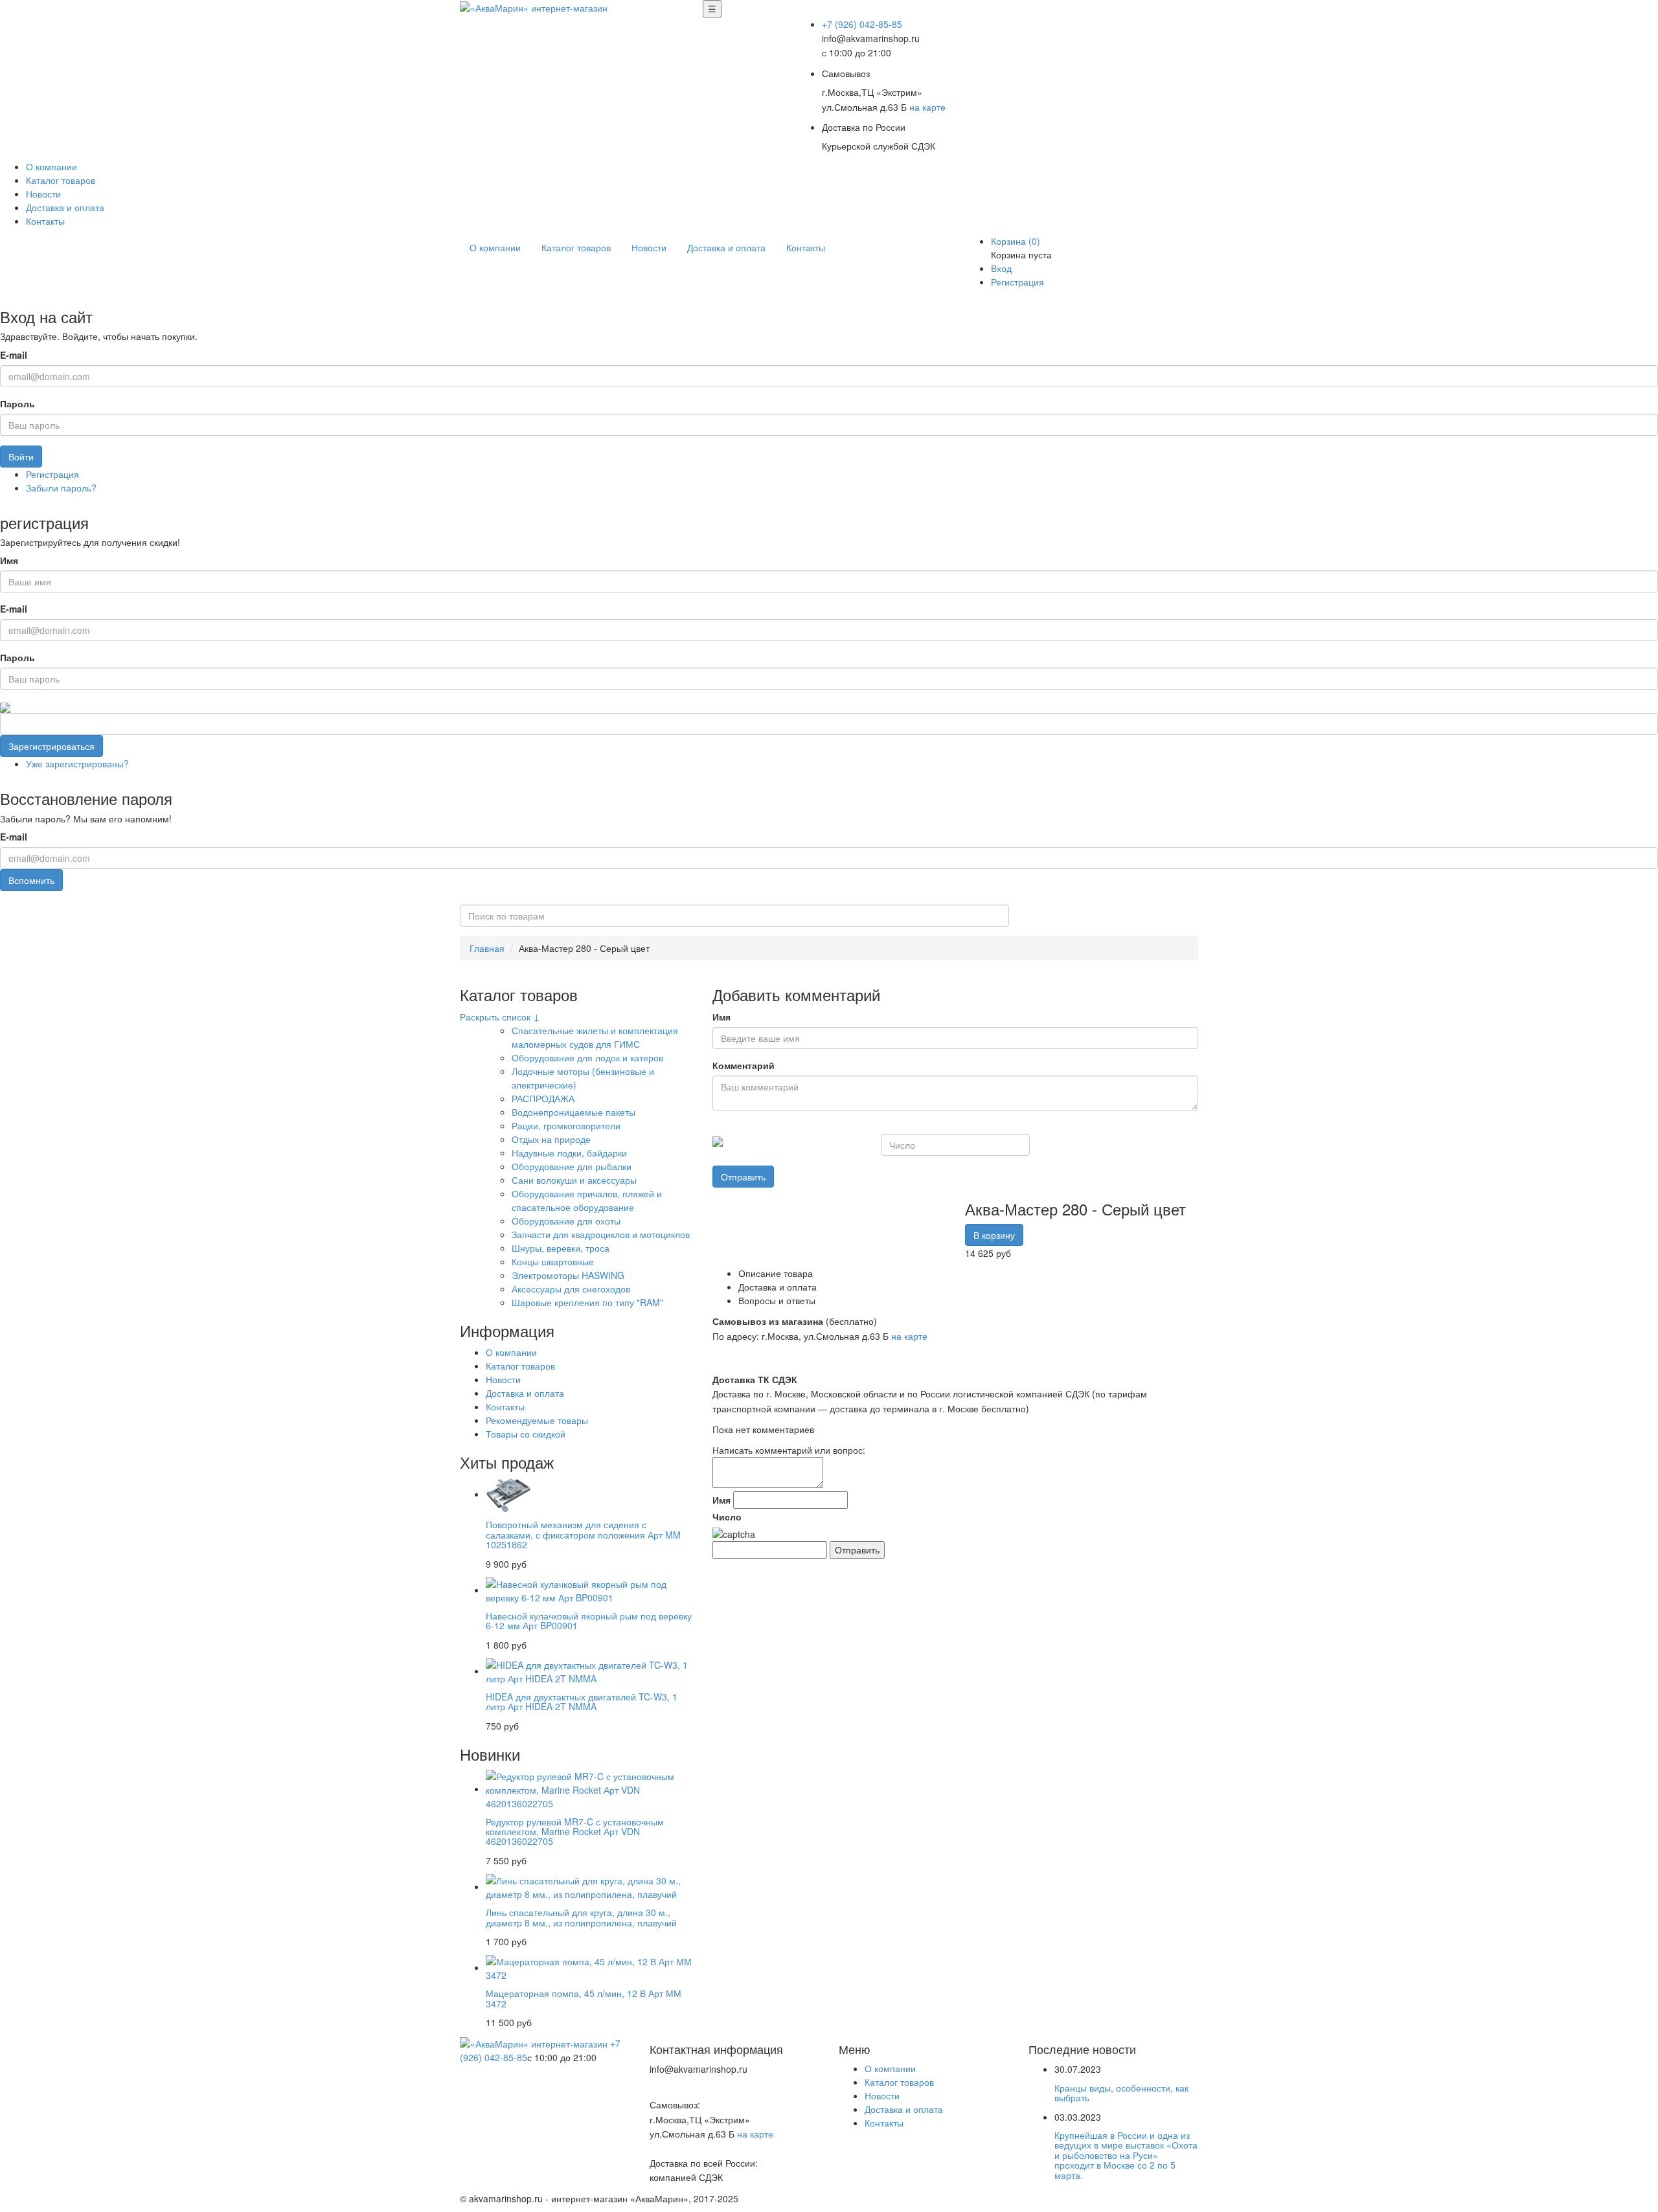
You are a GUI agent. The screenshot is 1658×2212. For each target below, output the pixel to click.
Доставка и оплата (65, 207)
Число (727, 1517)
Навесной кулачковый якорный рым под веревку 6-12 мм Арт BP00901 (589, 1620)
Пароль (17, 403)
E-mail (14, 355)
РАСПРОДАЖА (543, 1098)
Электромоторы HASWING (568, 1275)
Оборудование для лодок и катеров (587, 1057)
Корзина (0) (1016, 241)
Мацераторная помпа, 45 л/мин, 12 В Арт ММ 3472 (584, 1998)
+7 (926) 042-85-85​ (862, 24)
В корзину (994, 1235)
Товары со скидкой (526, 1434)
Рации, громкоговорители (566, 1125)
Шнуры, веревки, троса (561, 1248)
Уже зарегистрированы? (77, 763)
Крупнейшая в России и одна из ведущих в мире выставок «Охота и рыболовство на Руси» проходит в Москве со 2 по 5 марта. (1126, 2155)
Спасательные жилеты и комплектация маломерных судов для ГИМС (595, 1037)
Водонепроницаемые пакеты (573, 1112)
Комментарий (744, 1065)
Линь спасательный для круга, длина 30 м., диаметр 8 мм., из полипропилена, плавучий (581, 1917)
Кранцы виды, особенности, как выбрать (1121, 2093)
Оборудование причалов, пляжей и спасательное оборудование (587, 1200)
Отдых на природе (551, 1139)
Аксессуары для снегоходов (571, 1289)
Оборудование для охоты (566, 1221)
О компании (51, 166)
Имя (9, 560)
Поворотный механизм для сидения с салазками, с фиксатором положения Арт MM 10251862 (583, 1534)
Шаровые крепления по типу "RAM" (587, 1302)
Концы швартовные (553, 1261)
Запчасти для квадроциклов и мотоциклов (601, 1234)
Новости (43, 194)
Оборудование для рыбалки (572, 1166)
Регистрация (1017, 282)
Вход (1001, 268)
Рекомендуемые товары (537, 1420)
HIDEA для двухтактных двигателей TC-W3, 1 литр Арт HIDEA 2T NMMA (582, 1701)
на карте (927, 107)
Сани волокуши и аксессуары (574, 1180)
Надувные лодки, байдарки (569, 1153)
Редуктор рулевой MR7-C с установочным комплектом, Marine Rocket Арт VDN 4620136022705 (575, 1832)
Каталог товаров (61, 180)
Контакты (45, 221)
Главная (487, 948)
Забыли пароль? (61, 488)
